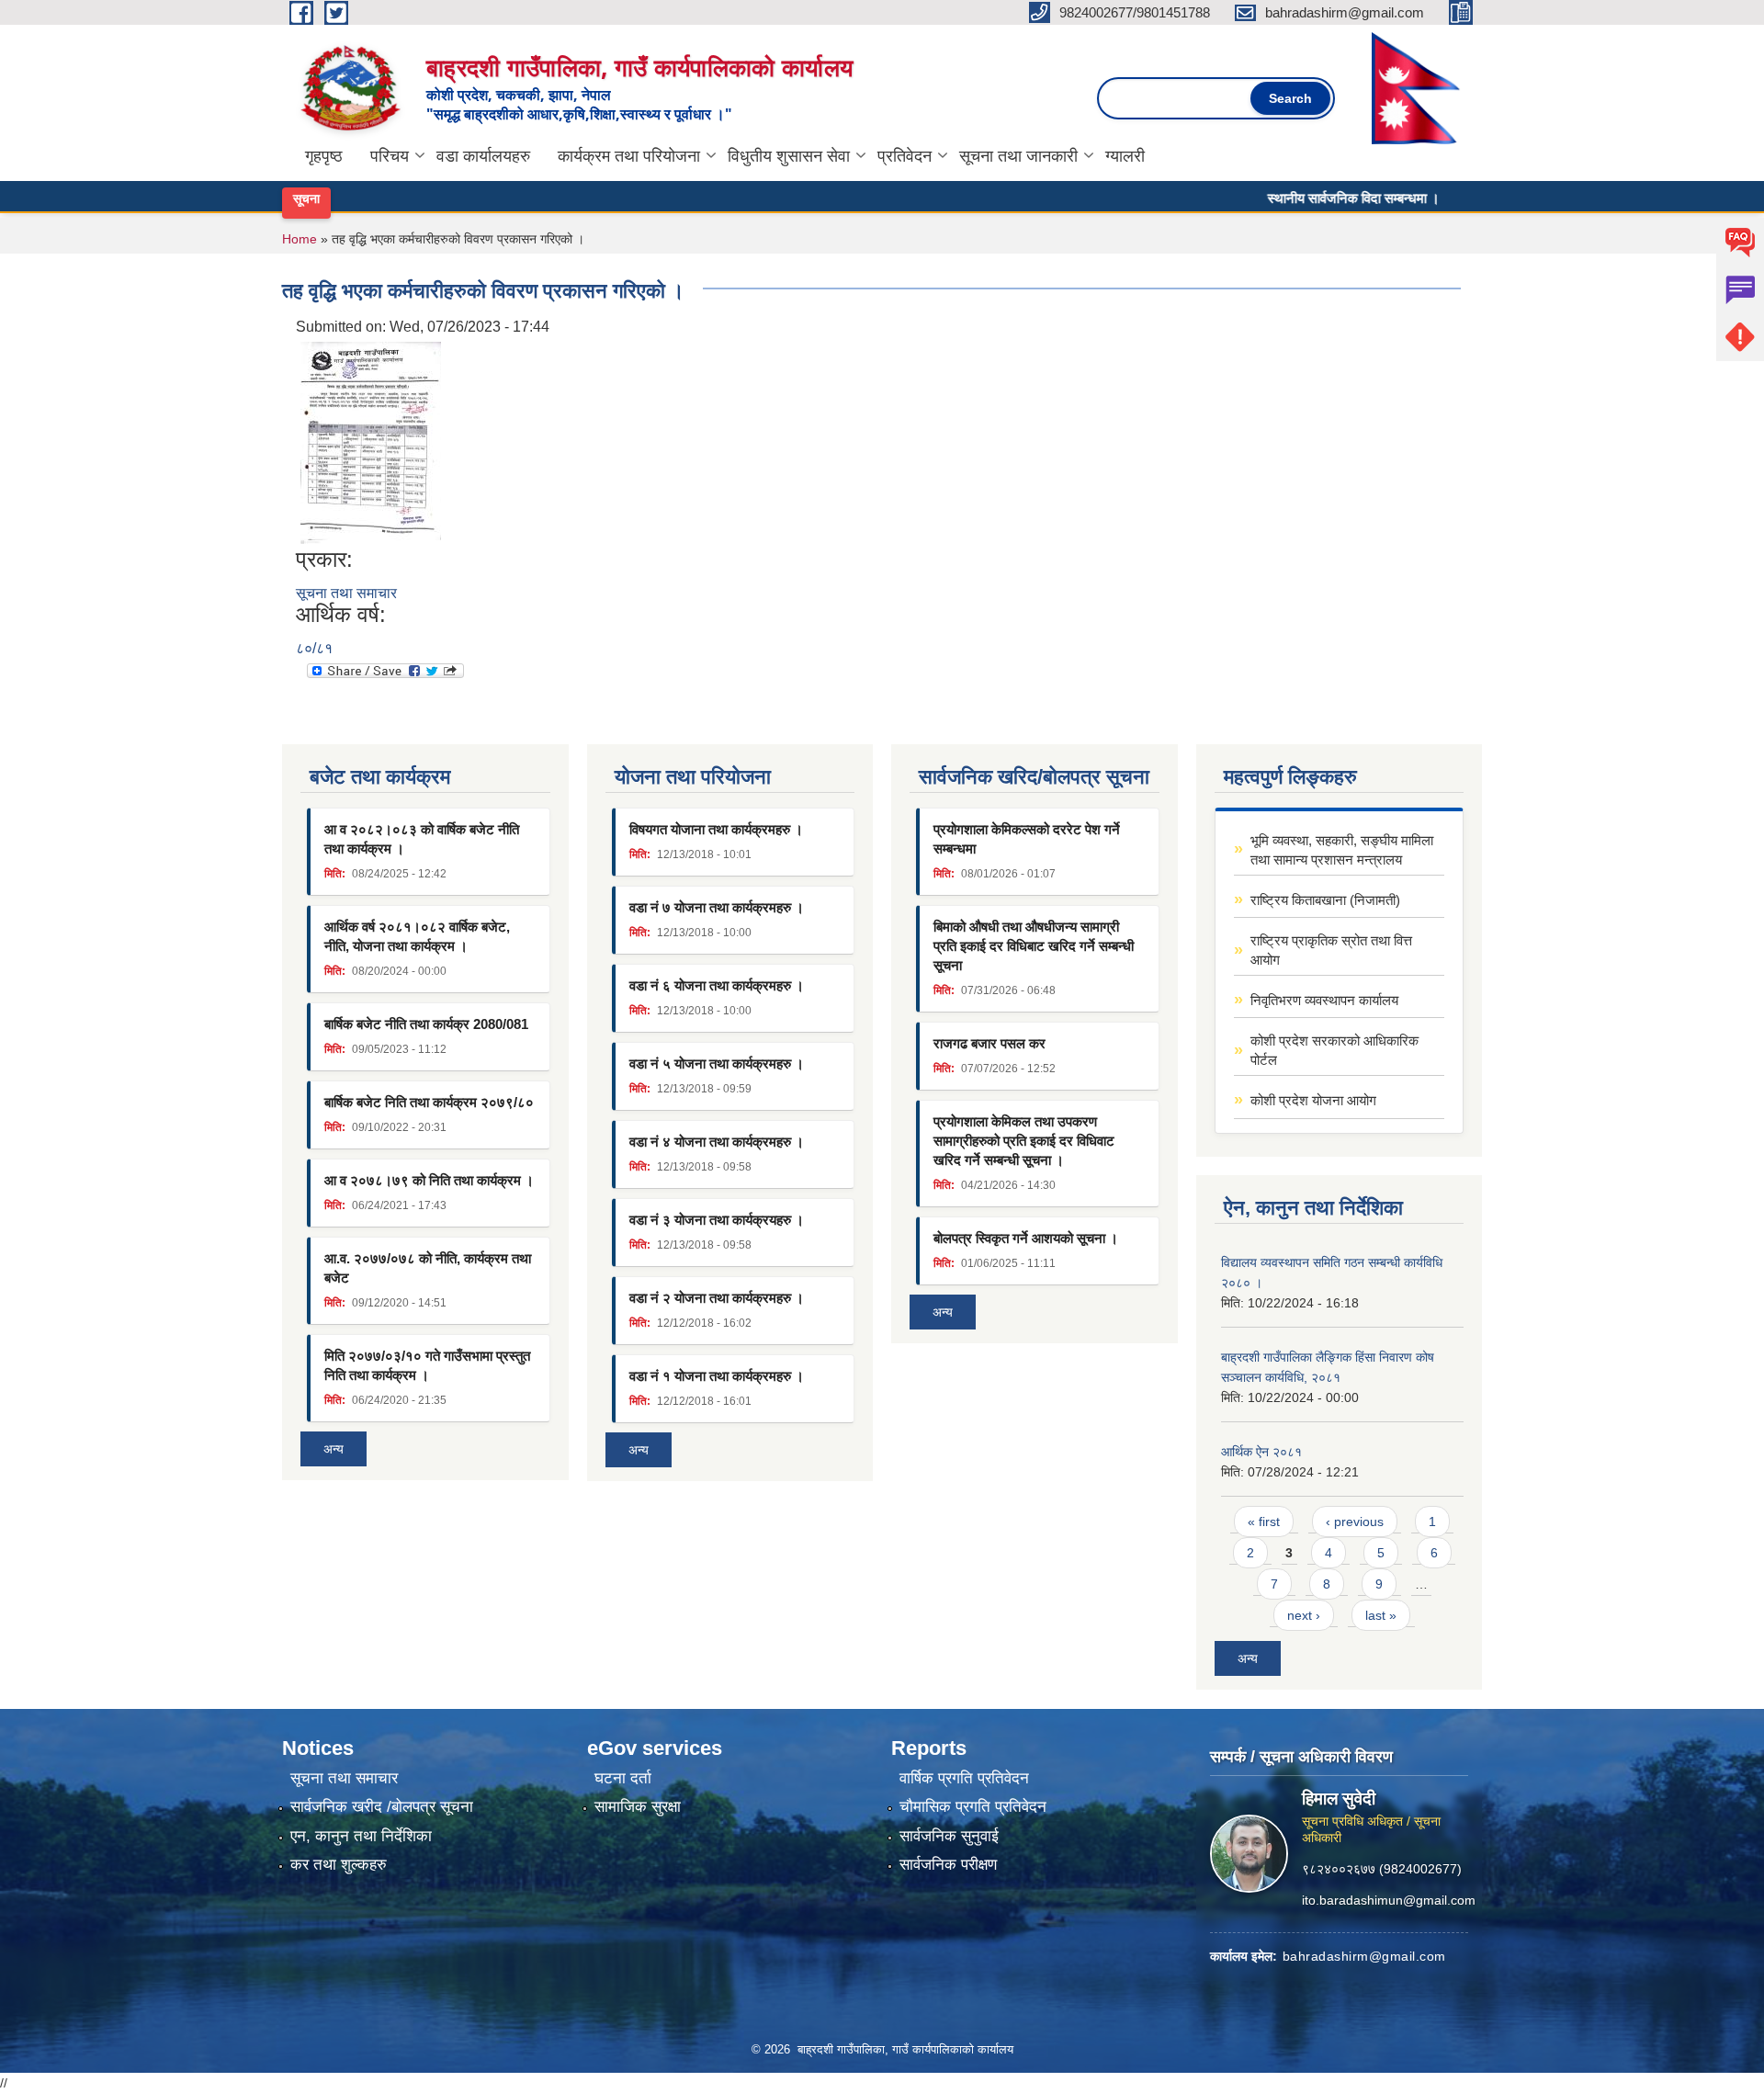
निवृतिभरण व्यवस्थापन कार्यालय (1324, 1000)
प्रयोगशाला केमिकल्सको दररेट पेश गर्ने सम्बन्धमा (1027, 839)
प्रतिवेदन (905, 156)
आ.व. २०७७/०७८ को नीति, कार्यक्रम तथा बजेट (428, 1268)
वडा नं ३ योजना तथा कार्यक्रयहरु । (717, 1220)
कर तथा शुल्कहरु (339, 1865)
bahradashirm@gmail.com (1364, 1955)
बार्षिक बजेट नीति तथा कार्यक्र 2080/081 (426, 1024)
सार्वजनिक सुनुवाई (949, 1836)
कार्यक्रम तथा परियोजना (629, 156)
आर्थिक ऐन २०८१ (1261, 1452)
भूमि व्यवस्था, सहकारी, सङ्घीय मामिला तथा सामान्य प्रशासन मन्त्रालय (1342, 850)
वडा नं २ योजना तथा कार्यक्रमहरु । (717, 1298)
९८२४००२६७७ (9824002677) (1382, 1868)
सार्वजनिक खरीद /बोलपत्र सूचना (382, 1807)
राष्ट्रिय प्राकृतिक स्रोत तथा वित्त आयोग (1331, 950)
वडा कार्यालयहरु (483, 156)
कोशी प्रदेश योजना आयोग (1313, 1100)
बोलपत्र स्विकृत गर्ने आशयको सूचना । (1026, 1238)
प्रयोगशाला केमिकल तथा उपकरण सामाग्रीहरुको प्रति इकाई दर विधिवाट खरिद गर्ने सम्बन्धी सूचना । (1024, 1141)
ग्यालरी (1125, 156)
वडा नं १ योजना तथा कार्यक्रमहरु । (717, 1376)
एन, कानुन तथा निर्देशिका (361, 1836)
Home (300, 239)
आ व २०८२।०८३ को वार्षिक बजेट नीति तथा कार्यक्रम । (422, 839)
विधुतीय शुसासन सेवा (789, 156)
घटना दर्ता (623, 1778)
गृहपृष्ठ (324, 156)
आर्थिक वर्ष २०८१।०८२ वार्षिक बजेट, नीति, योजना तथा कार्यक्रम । (417, 936)
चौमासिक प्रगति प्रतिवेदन (973, 1807)
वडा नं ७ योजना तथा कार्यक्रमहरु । (717, 907)
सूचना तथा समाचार (346, 593)
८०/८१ (314, 648)
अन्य (334, 1449)
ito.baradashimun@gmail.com (1389, 1899)
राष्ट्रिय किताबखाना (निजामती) (1325, 900)
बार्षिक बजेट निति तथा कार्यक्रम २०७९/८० (429, 1102)
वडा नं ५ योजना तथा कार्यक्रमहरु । (717, 1063)
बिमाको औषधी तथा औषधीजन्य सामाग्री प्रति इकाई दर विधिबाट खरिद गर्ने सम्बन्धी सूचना (1034, 946)
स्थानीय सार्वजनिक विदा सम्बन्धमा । (1312, 198)
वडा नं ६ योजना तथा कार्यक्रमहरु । (717, 985)
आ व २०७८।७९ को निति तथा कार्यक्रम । (429, 1180)
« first (1264, 1522)
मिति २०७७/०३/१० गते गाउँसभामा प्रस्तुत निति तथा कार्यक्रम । (427, 1365)
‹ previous (1355, 1522)
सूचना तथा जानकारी (1018, 156)
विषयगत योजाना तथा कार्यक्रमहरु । (716, 829)
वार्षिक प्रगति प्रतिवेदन (964, 1778)
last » (1381, 1615)
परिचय (390, 156)
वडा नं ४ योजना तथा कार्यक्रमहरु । (717, 1142)
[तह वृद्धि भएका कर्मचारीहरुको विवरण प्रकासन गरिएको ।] (371, 441)
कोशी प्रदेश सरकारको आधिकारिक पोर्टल (1334, 1050)
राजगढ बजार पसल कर (989, 1043)
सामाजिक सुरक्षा (638, 1807)
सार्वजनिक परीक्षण (948, 1865)
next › (1304, 1615)
